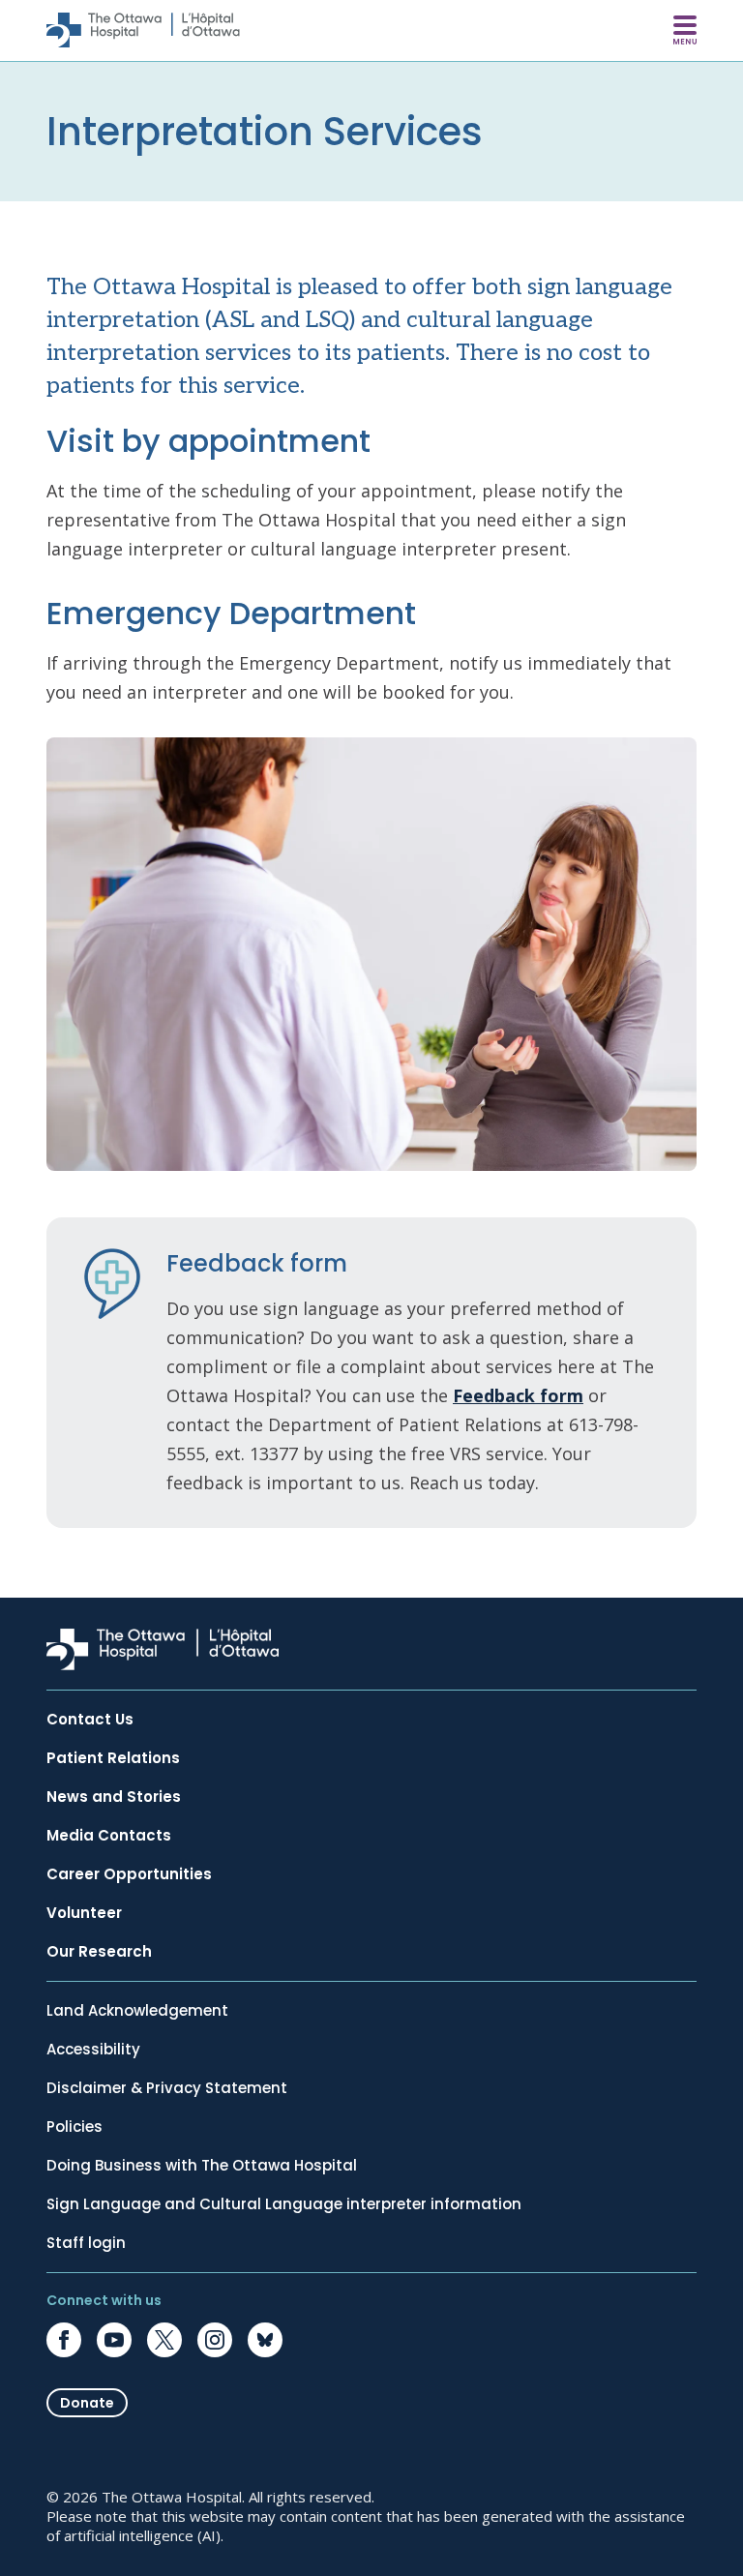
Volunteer (84, 1913)
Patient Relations (113, 1758)
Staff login (86, 2243)
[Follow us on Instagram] (215, 2340)
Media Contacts (109, 1836)
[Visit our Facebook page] (64, 2340)
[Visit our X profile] (164, 2340)
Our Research (99, 1952)
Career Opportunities (129, 1874)
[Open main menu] (685, 30)
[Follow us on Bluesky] (265, 2340)
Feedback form (518, 1395)
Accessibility (93, 2050)
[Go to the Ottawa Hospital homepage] (143, 30)
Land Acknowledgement (137, 2011)
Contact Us (90, 1720)
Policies (74, 2127)
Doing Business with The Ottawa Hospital (202, 2166)
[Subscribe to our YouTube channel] (114, 2340)
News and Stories (114, 1797)
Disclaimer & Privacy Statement (167, 2088)
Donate (87, 2403)
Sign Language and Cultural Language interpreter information (284, 2204)
